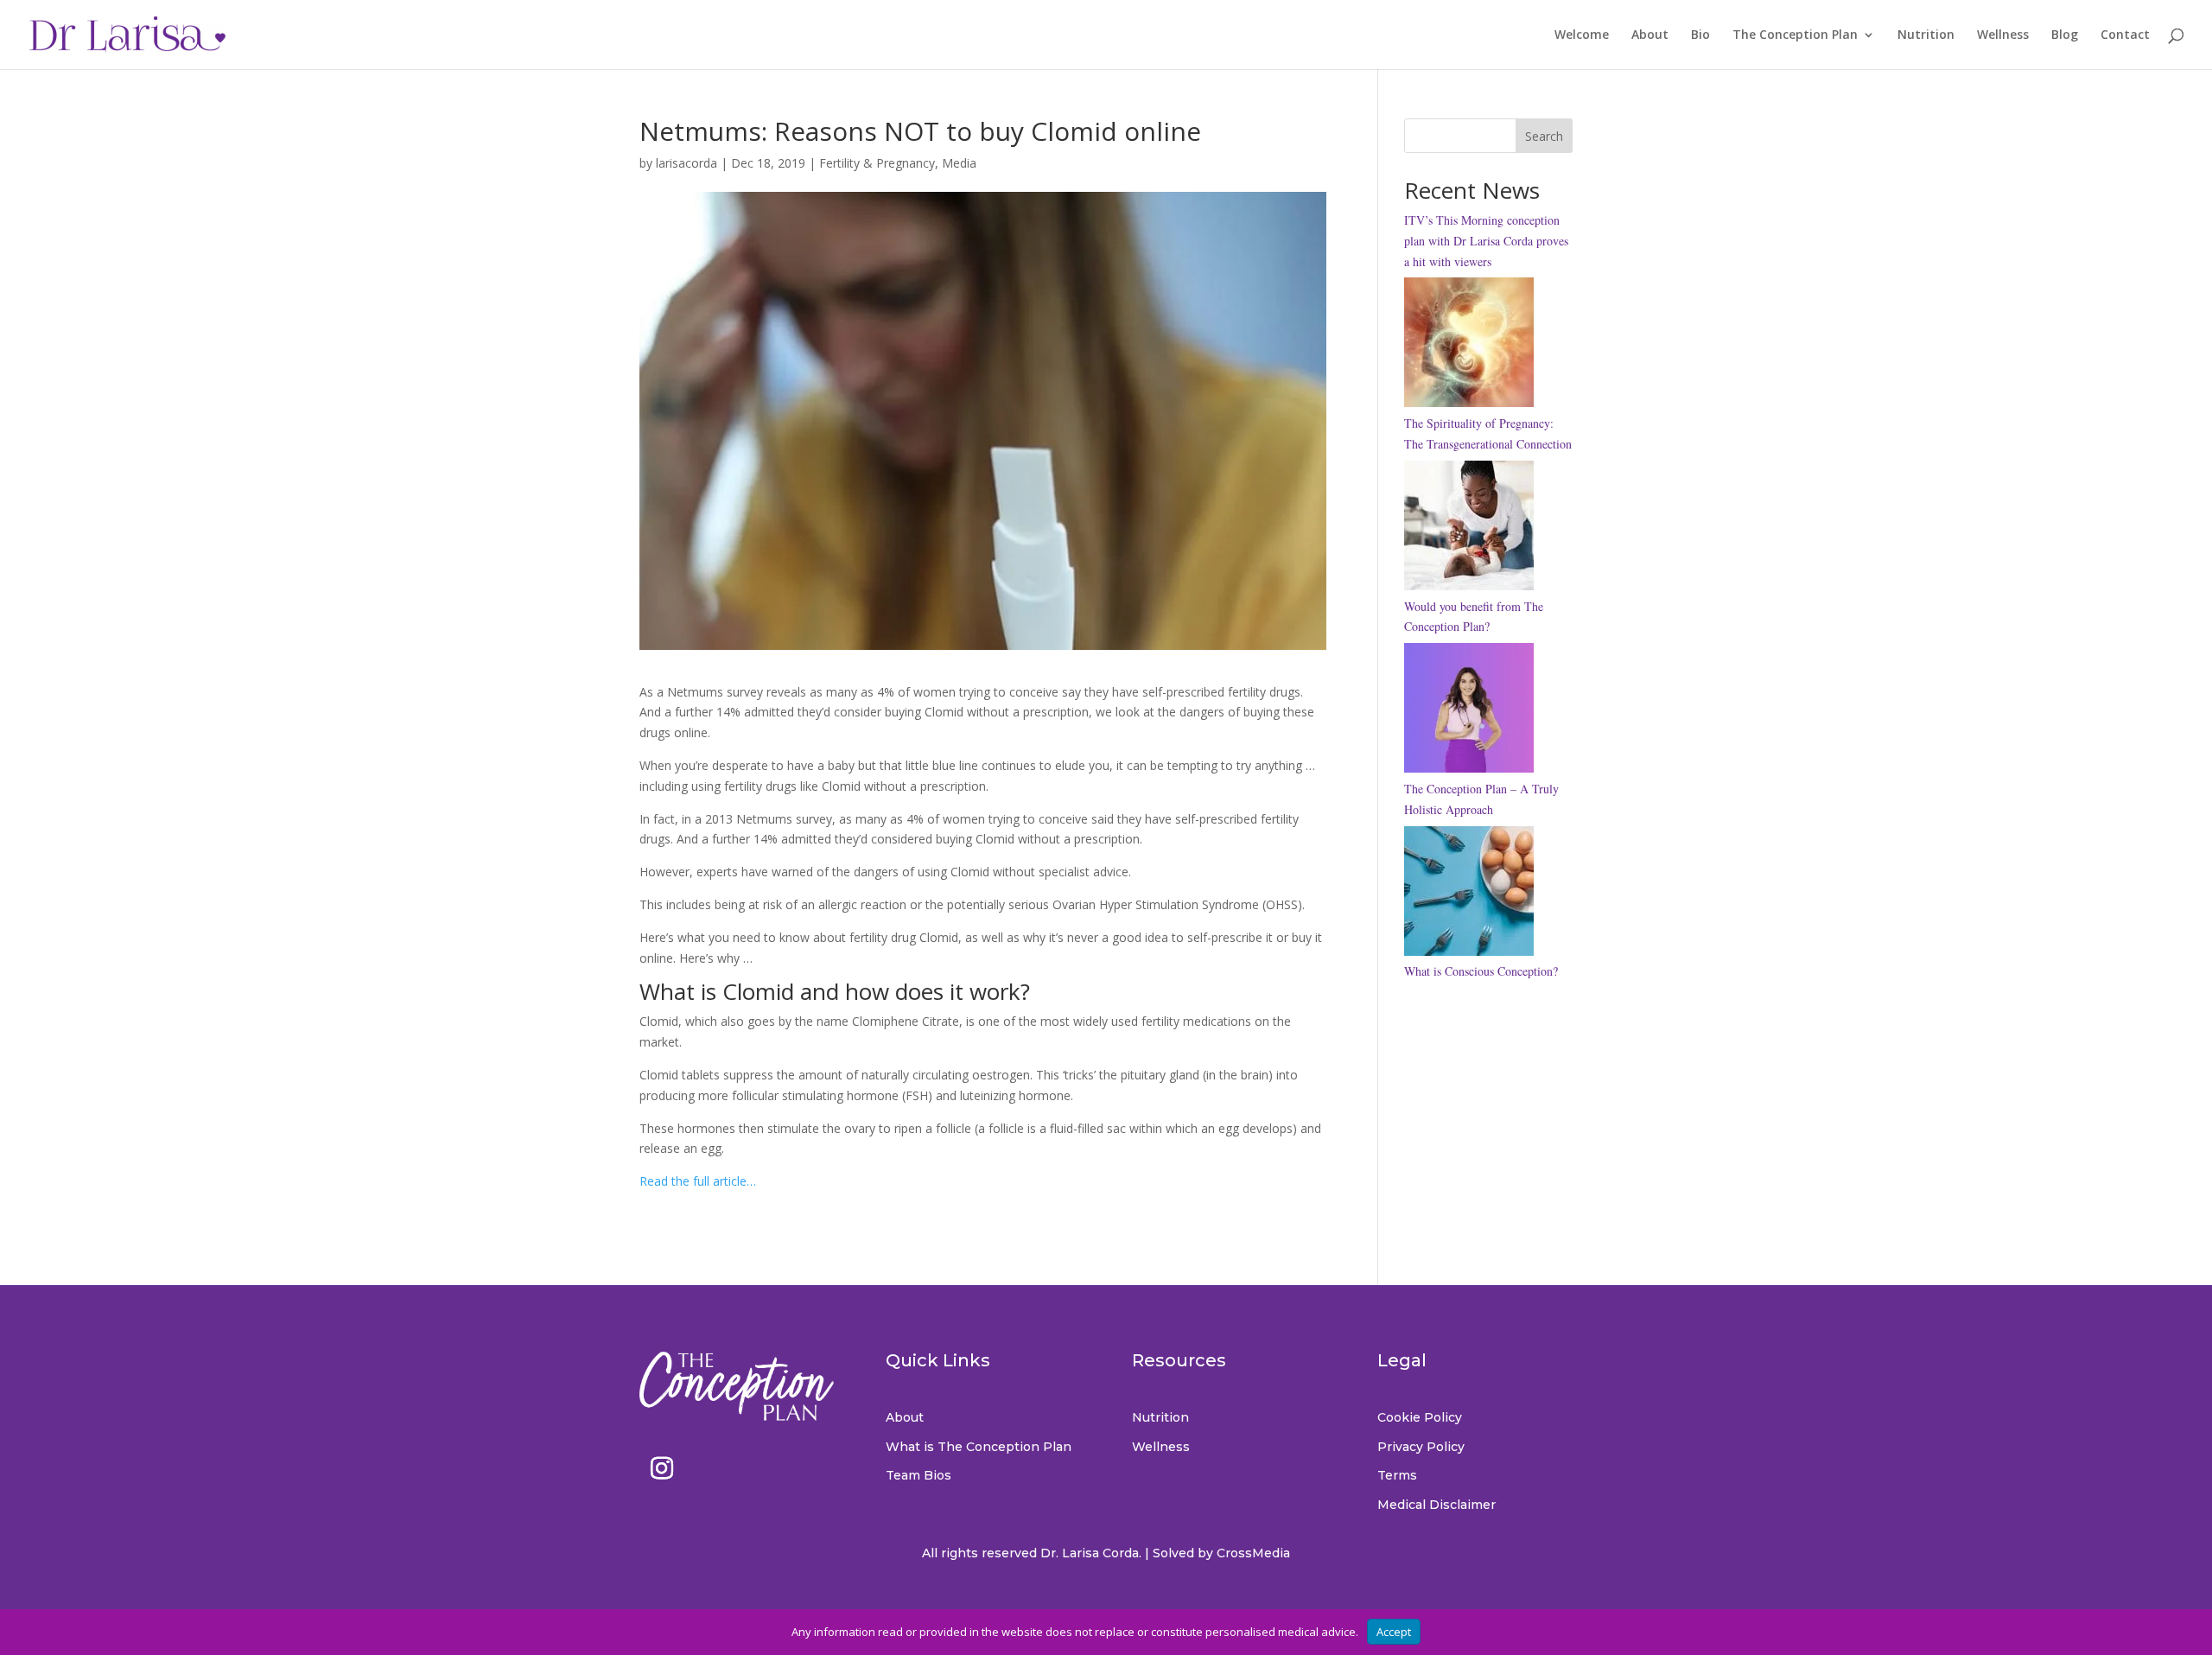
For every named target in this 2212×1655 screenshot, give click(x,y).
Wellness (2003, 35)
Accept (1394, 1632)
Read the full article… (698, 1181)
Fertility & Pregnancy (877, 163)
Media (959, 163)
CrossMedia (1253, 1553)
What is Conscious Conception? (1481, 971)
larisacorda (686, 163)
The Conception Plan (1795, 35)
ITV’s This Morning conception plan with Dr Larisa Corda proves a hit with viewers (1486, 241)
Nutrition (1926, 35)
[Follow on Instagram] (662, 1468)
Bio (1700, 35)
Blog (2065, 35)
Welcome (1582, 35)
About (1650, 35)
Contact (2125, 35)
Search (1544, 136)
